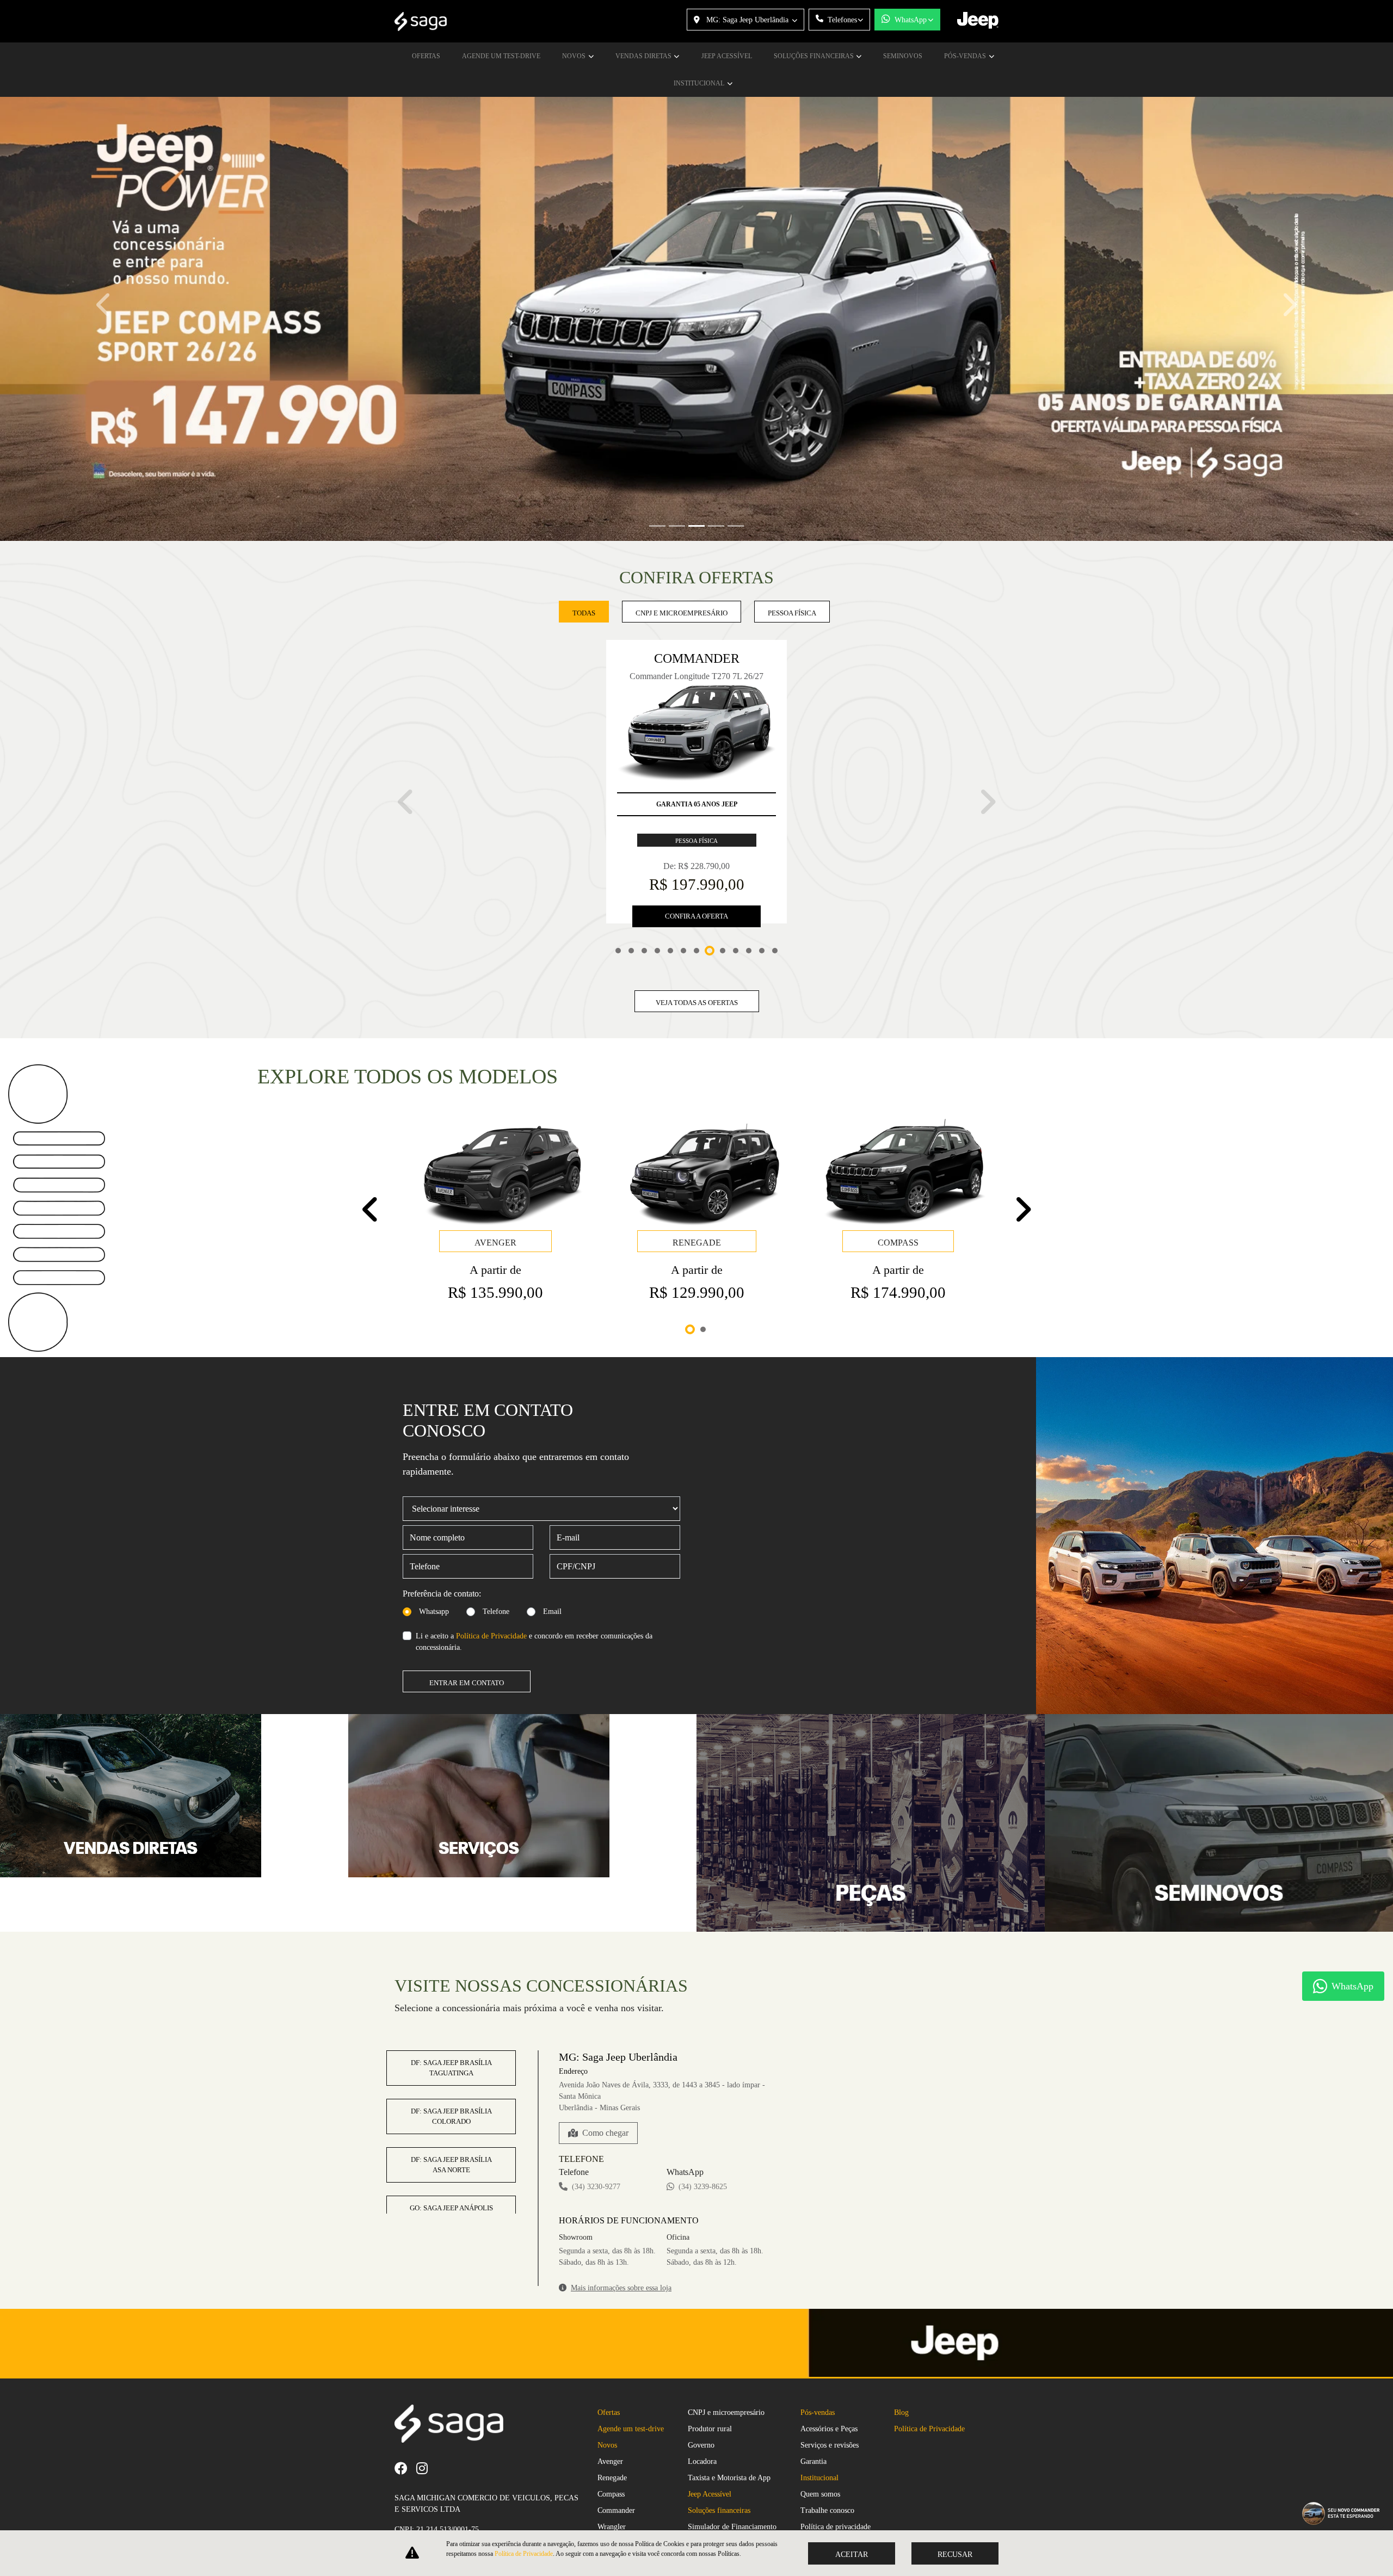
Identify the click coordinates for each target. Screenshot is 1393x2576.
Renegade (612, 2421)
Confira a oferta (696, 820)
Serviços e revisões (830, 2388)
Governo (701, 2388)
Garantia (813, 2404)
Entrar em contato (467, 1586)
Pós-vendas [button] (966, 56)
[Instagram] (426, 2411)
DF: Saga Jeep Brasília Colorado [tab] (451, 2020)
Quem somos (820, 2437)
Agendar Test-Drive (831, 2486)
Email (552, 1515)
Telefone (496, 1515)
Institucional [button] (700, 83)
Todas (584, 613)
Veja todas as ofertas (697, 906)
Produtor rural (710, 2372)
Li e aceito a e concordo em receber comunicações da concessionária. (534, 1545)
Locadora (702, 2404)
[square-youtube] (441, 2411)
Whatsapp (434, 1515)
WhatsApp (911, 20)
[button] (104, 305)
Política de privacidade (836, 2470)
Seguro (699, 2486)
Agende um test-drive (501, 56)
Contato (812, 2502)
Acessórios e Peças (829, 2372)
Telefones (842, 20)
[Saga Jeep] (421, 21)
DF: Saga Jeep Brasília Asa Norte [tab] (451, 2069)
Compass (611, 2437)
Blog (901, 2355)
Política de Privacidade (491, 1540)
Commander (616, 2453)
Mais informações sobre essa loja (621, 2192)
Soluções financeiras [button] (815, 56)
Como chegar (605, 2036)
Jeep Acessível (727, 56)
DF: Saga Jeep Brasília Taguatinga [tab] (451, 1972)
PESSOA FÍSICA (792, 613)
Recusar (955, 2555)
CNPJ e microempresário (726, 2355)
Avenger (610, 2404)
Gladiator (612, 2486)
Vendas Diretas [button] (644, 56)
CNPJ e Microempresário (682, 613)
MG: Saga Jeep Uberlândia (747, 20)
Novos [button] (575, 56)
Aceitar (852, 2555)
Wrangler (612, 2470)
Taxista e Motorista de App (729, 2421)
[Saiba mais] (131, 1699)
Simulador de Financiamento (732, 2470)
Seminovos (903, 56)
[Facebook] (405, 2411)
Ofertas (426, 56)
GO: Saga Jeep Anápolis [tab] (451, 2112)
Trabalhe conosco (827, 2453)
